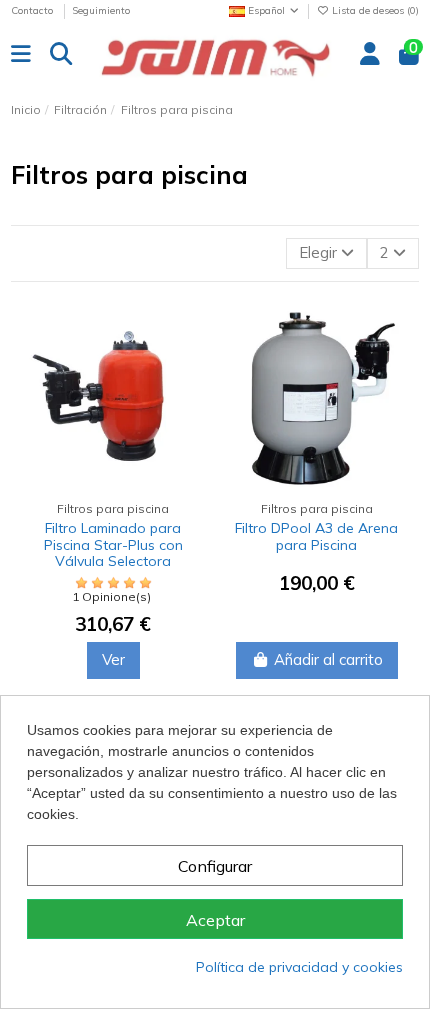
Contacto (33, 10)
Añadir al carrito (328, 659)
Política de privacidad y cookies (299, 967)
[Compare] (188, 337)
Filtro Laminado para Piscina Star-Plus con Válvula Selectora (113, 545)
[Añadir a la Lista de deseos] (188, 373)
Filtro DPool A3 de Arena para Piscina (316, 536)
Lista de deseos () (374, 10)
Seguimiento (101, 10)
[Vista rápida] (188, 409)
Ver (113, 659)
